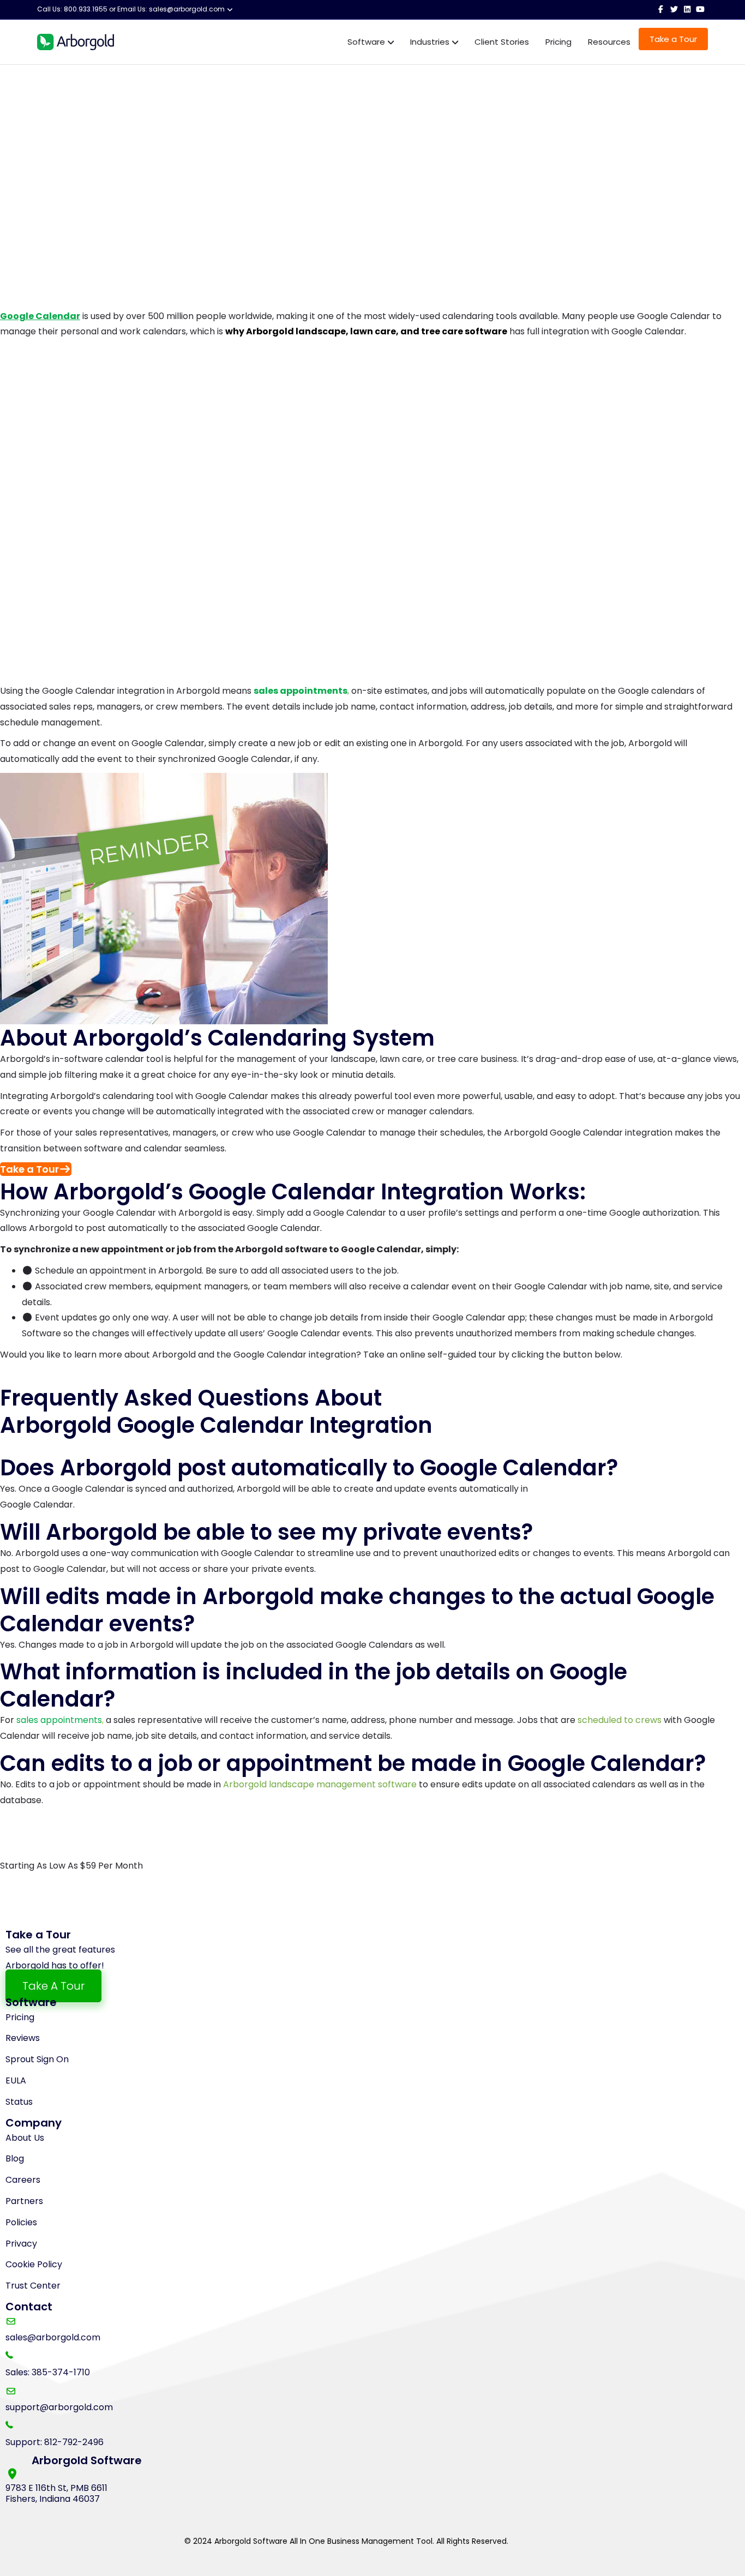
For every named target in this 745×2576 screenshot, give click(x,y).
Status (19, 2102)
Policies (21, 2222)
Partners (24, 2201)
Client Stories (502, 42)
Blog (15, 2158)
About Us (25, 2138)
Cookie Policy (34, 2264)
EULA (16, 2080)
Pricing (558, 42)
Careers (23, 2180)
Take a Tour (673, 39)
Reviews (23, 2038)
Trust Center (33, 2286)
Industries (430, 42)
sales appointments (59, 1720)
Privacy (21, 2244)
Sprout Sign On (37, 2059)
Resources (609, 42)
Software (366, 42)
